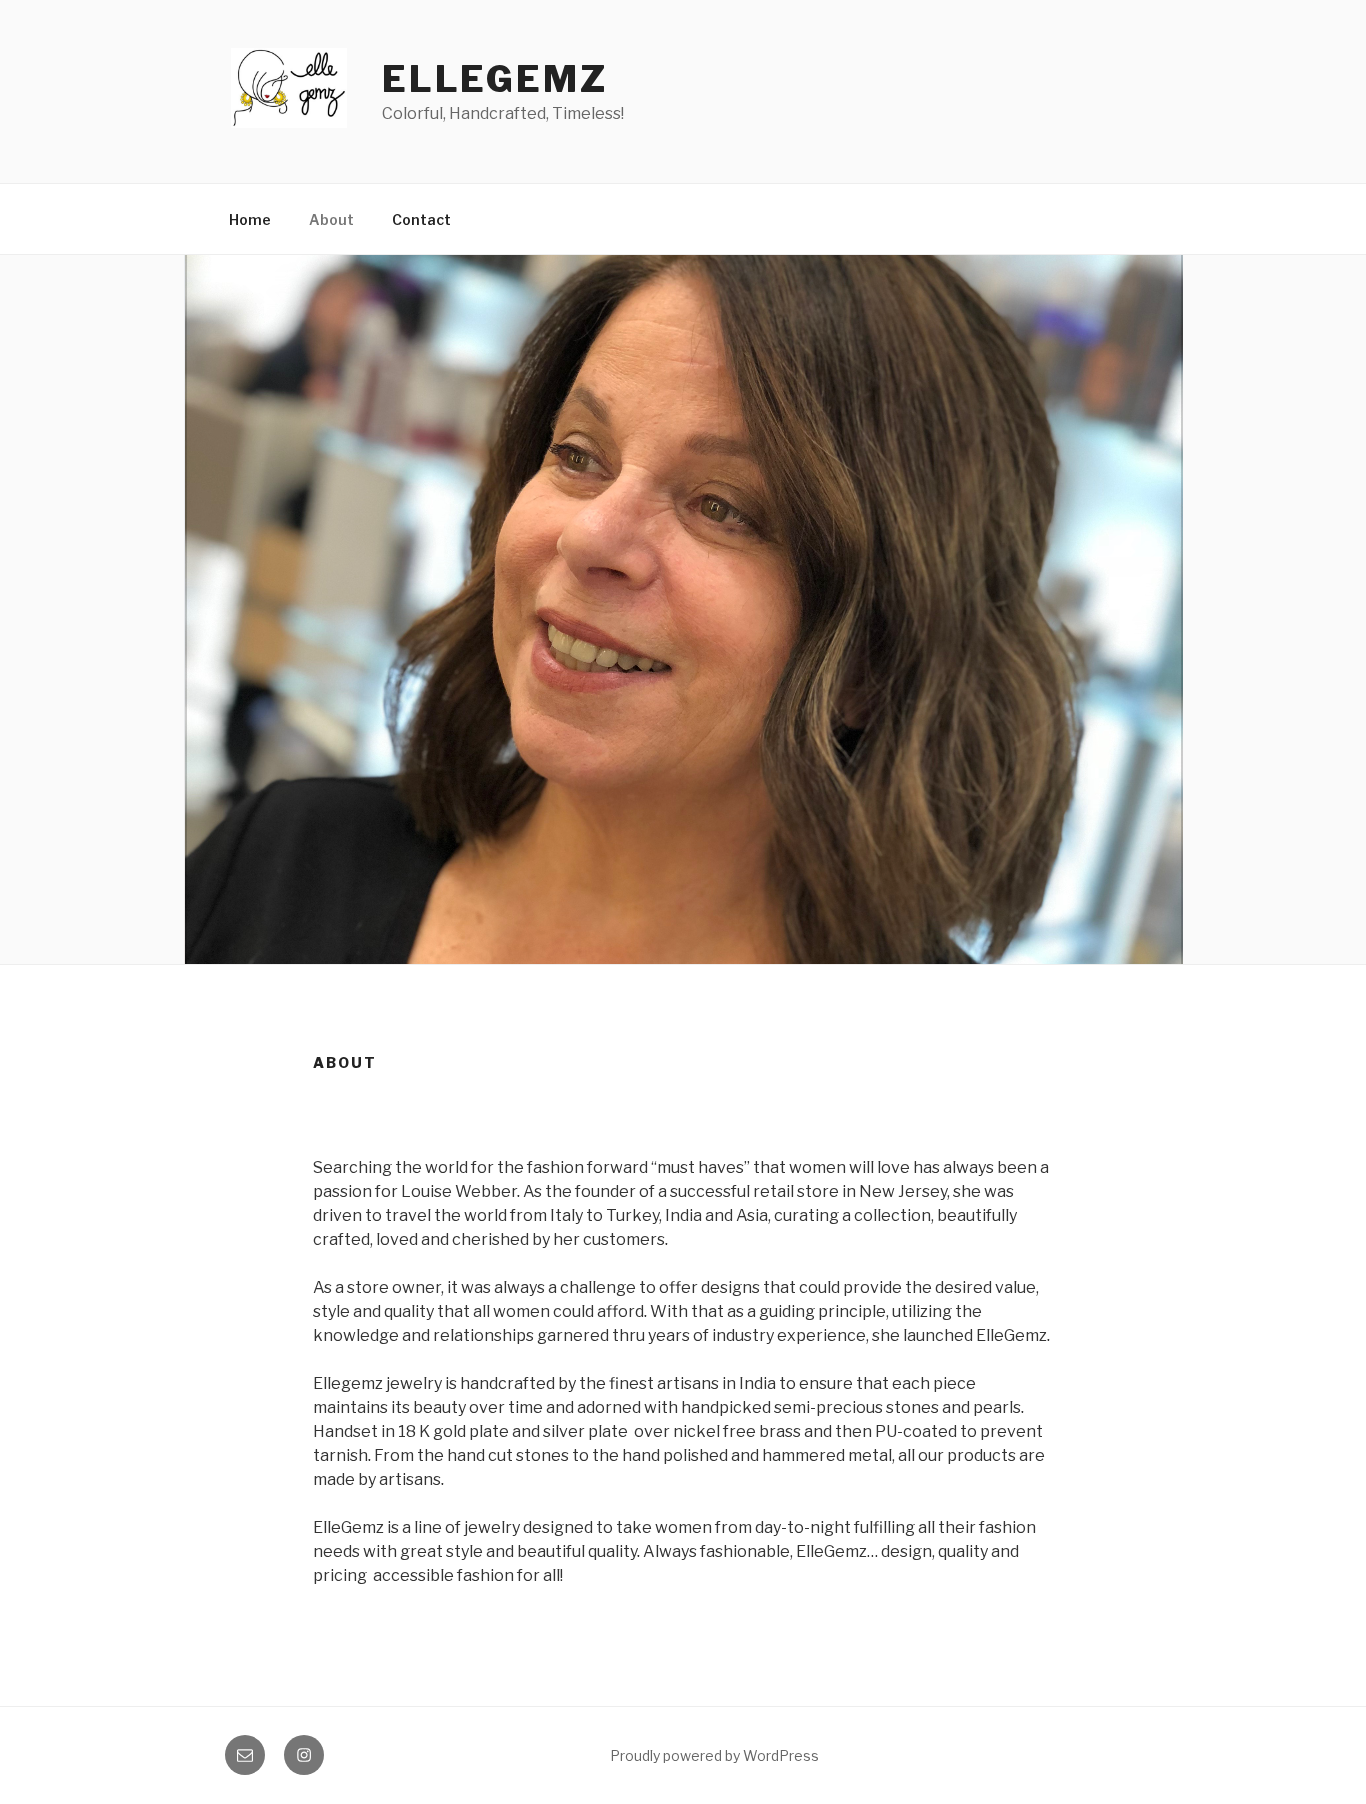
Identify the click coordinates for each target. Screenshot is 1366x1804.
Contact (421, 219)
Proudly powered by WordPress (714, 1755)
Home (250, 219)
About (331, 219)
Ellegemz (495, 79)
